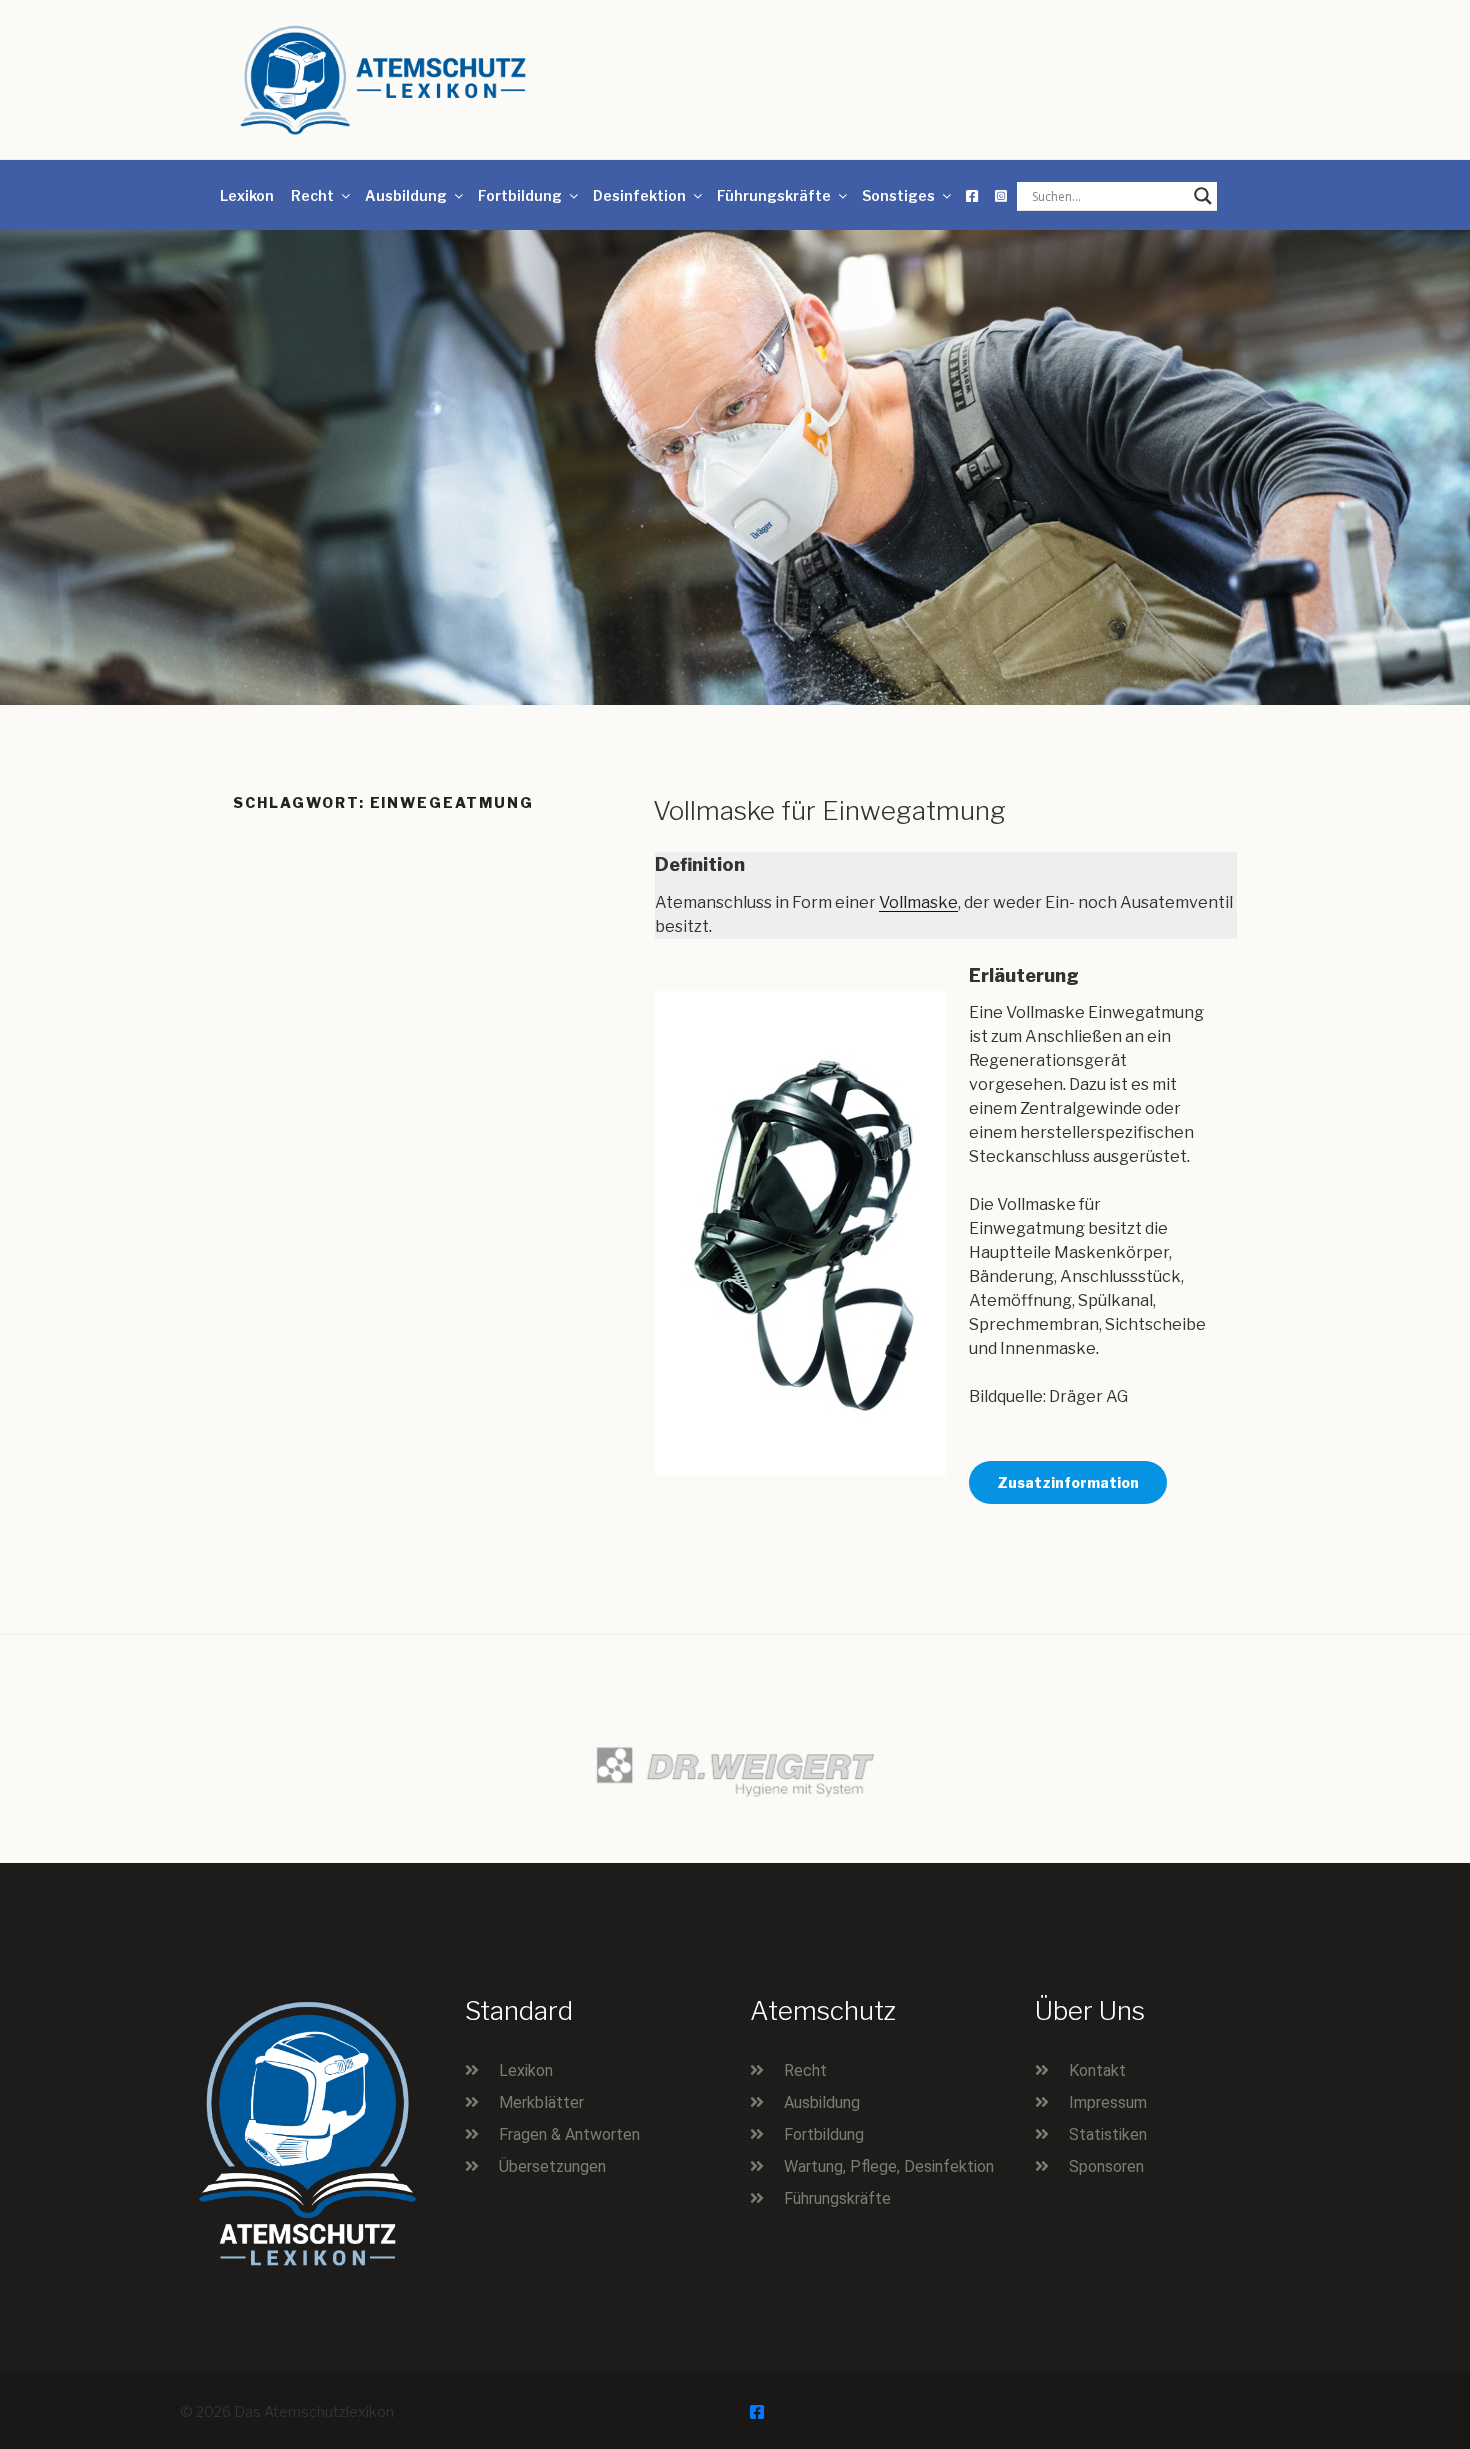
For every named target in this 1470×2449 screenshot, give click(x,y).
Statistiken (1108, 2134)
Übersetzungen (552, 2166)
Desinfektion (639, 195)
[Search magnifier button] (1203, 196)
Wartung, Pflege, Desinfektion (889, 2166)
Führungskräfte (774, 195)
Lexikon (247, 195)
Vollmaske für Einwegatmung (829, 810)
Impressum (1108, 2102)
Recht (312, 195)
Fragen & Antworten (569, 2134)
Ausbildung (406, 195)
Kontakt (1097, 2070)
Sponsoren (1106, 2166)
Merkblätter (541, 2102)
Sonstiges (898, 195)
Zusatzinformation (1068, 1482)
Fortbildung (520, 195)
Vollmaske (918, 902)
